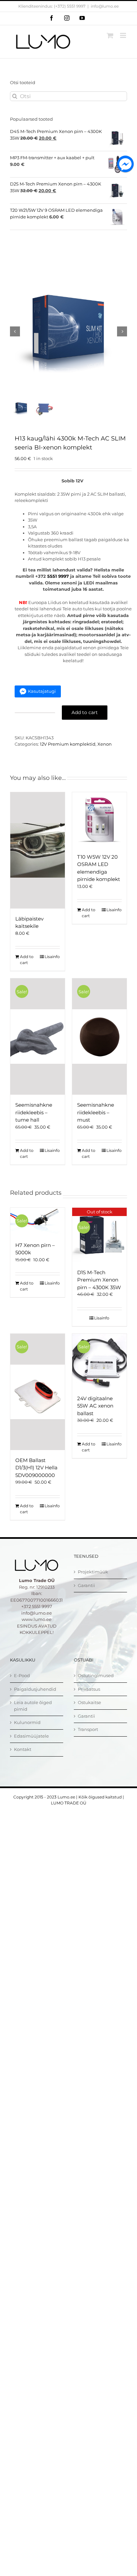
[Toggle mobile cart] (110, 35)
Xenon (105, 744)
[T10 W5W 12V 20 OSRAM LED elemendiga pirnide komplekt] (99, 819)
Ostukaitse (89, 1702)
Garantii (86, 1585)
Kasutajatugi (42, 691)
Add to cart (85, 712)
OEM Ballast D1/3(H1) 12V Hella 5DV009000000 (36, 1468)
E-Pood (22, 1675)
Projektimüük (93, 1572)
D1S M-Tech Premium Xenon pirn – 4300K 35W (99, 1280)
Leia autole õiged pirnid (33, 1706)
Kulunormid (27, 1722)
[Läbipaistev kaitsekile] (38, 850)
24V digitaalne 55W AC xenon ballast (95, 1406)
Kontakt (23, 1749)
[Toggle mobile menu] (124, 35)
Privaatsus (89, 1689)
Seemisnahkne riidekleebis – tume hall (34, 1112)
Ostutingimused (96, 1675)
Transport (88, 1729)
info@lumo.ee (105, 6)
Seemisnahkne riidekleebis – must (96, 1112)
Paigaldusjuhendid (35, 1689)
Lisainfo (52, 957)
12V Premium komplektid (68, 744)
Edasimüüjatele (31, 1736)
